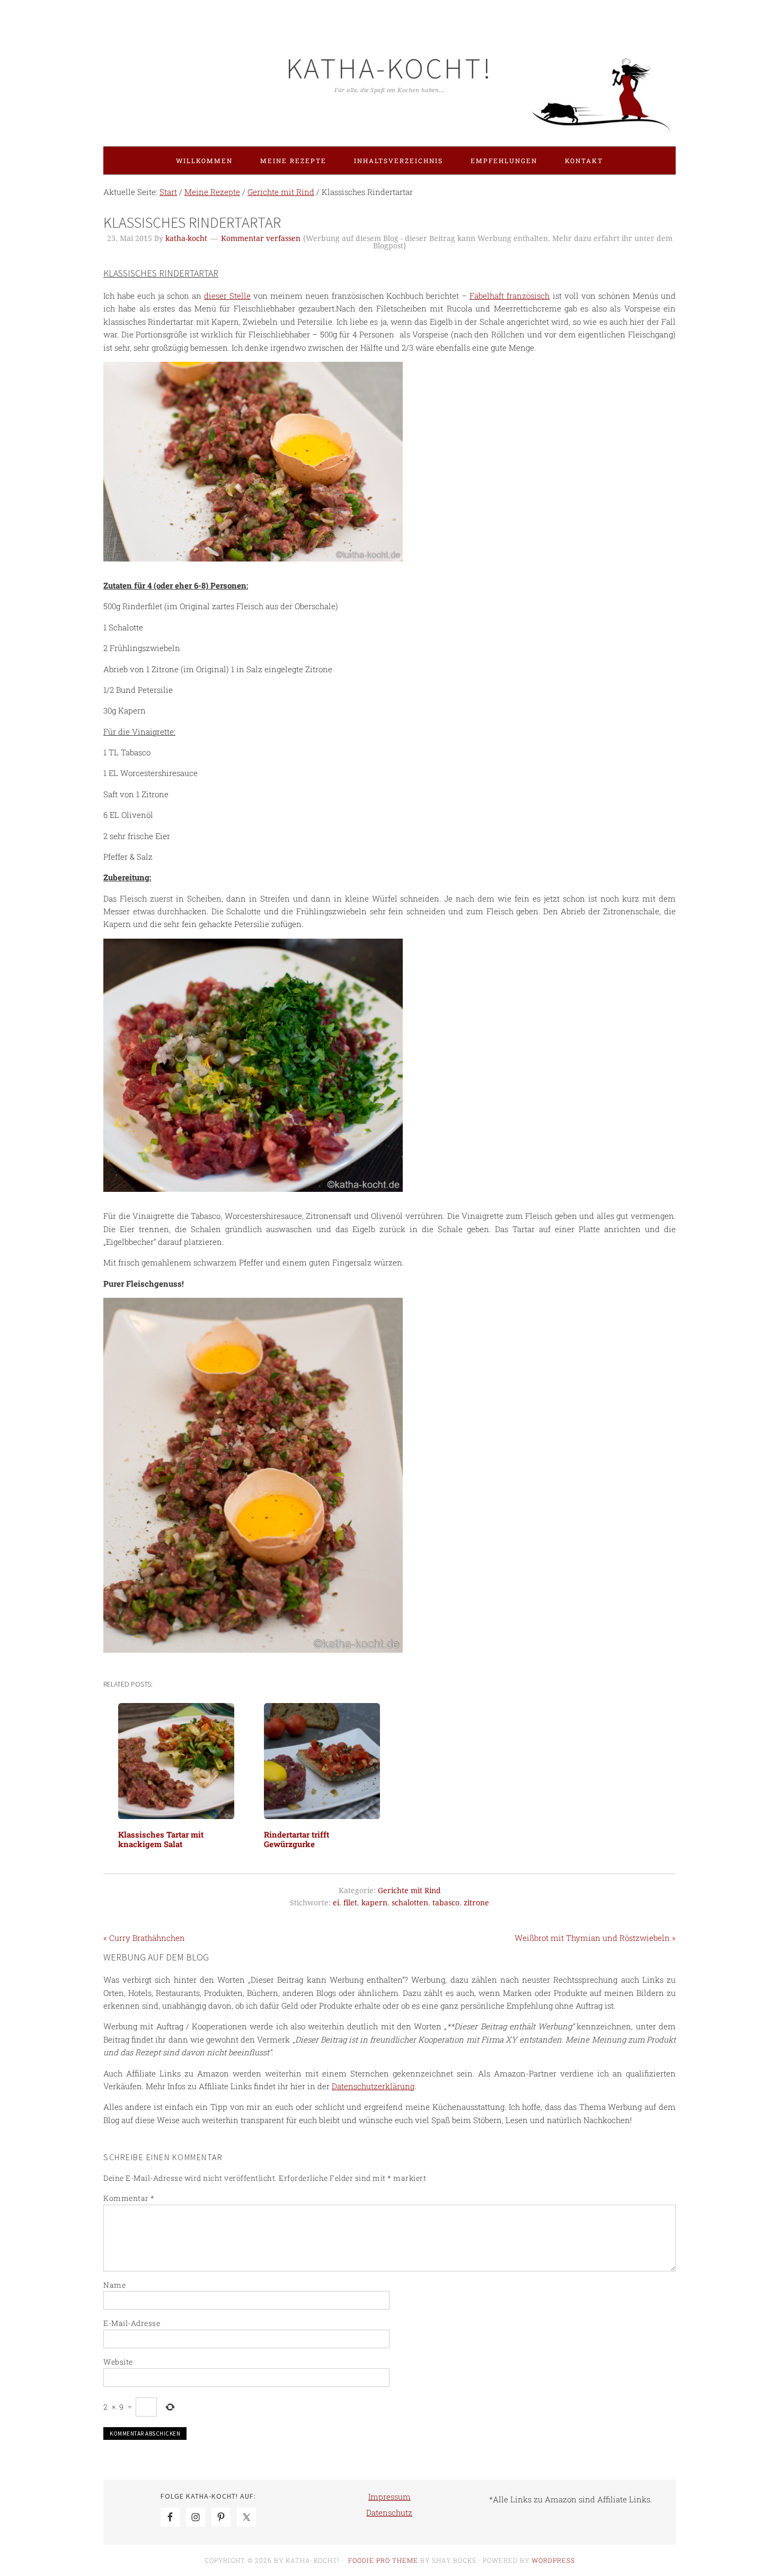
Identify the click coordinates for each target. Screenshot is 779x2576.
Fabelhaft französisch (510, 296)
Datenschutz (389, 2512)
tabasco (446, 1903)
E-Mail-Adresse (132, 2323)
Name (114, 2285)
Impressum (389, 2497)
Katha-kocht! (389, 68)
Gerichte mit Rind (409, 1891)
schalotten (410, 1903)
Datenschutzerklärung (373, 2086)
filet (350, 1903)
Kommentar (129, 2198)
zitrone (476, 1903)
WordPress (553, 2560)
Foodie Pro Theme (383, 2560)
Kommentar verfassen (261, 238)
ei (336, 1903)
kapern (374, 1903)
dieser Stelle (227, 296)
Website (118, 2362)
